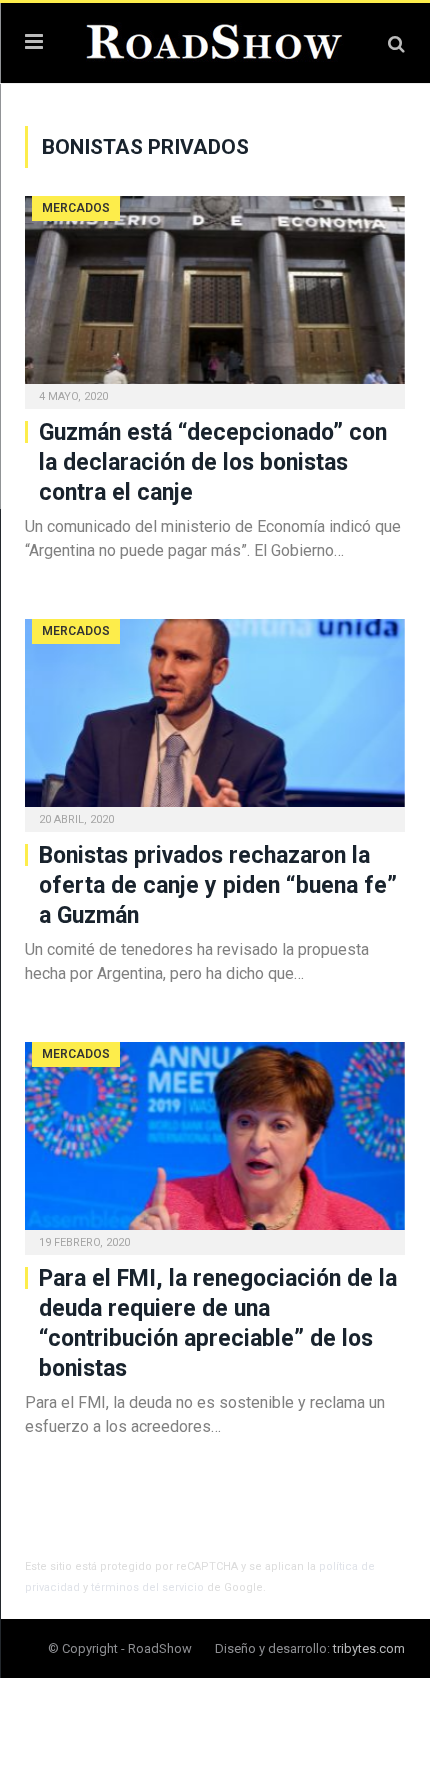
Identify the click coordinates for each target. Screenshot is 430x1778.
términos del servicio (147, 1587)
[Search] (396, 43)
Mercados (76, 208)
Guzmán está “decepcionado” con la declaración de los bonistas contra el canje (213, 462)
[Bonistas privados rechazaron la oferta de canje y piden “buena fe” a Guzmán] (215, 719)
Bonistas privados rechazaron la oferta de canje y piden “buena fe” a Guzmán (218, 885)
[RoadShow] (215, 40)
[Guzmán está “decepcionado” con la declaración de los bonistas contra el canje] (215, 296)
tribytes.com (369, 1648)
